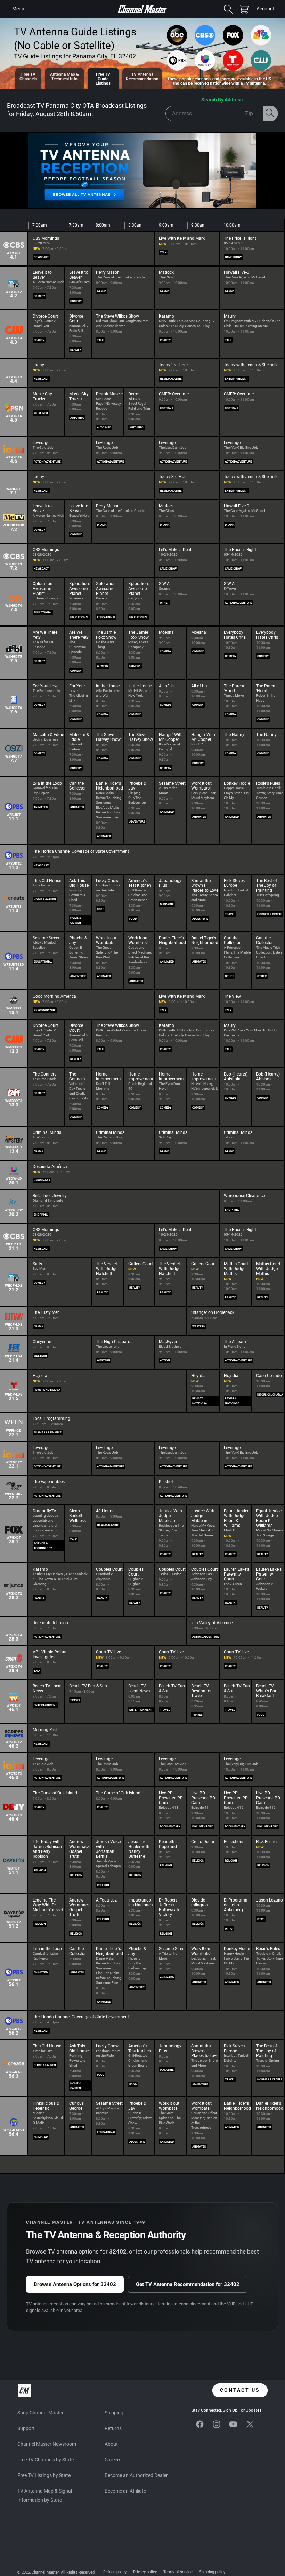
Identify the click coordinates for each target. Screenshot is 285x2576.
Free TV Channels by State (46, 2460)
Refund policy (115, 2572)
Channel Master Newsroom (47, 2444)
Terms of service (178, 2572)
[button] (18, 9)
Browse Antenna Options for (75, 2284)
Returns (113, 2428)
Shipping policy (212, 2572)
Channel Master (45, 2572)
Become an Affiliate (125, 2491)
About (111, 2444)
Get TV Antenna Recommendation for (188, 2284)
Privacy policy (145, 2572)
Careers (113, 2460)
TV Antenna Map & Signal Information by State (45, 2495)
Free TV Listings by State (44, 2475)
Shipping (114, 2413)
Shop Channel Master (40, 2413)
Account (266, 9)
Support (26, 2428)
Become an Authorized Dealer (136, 2475)
